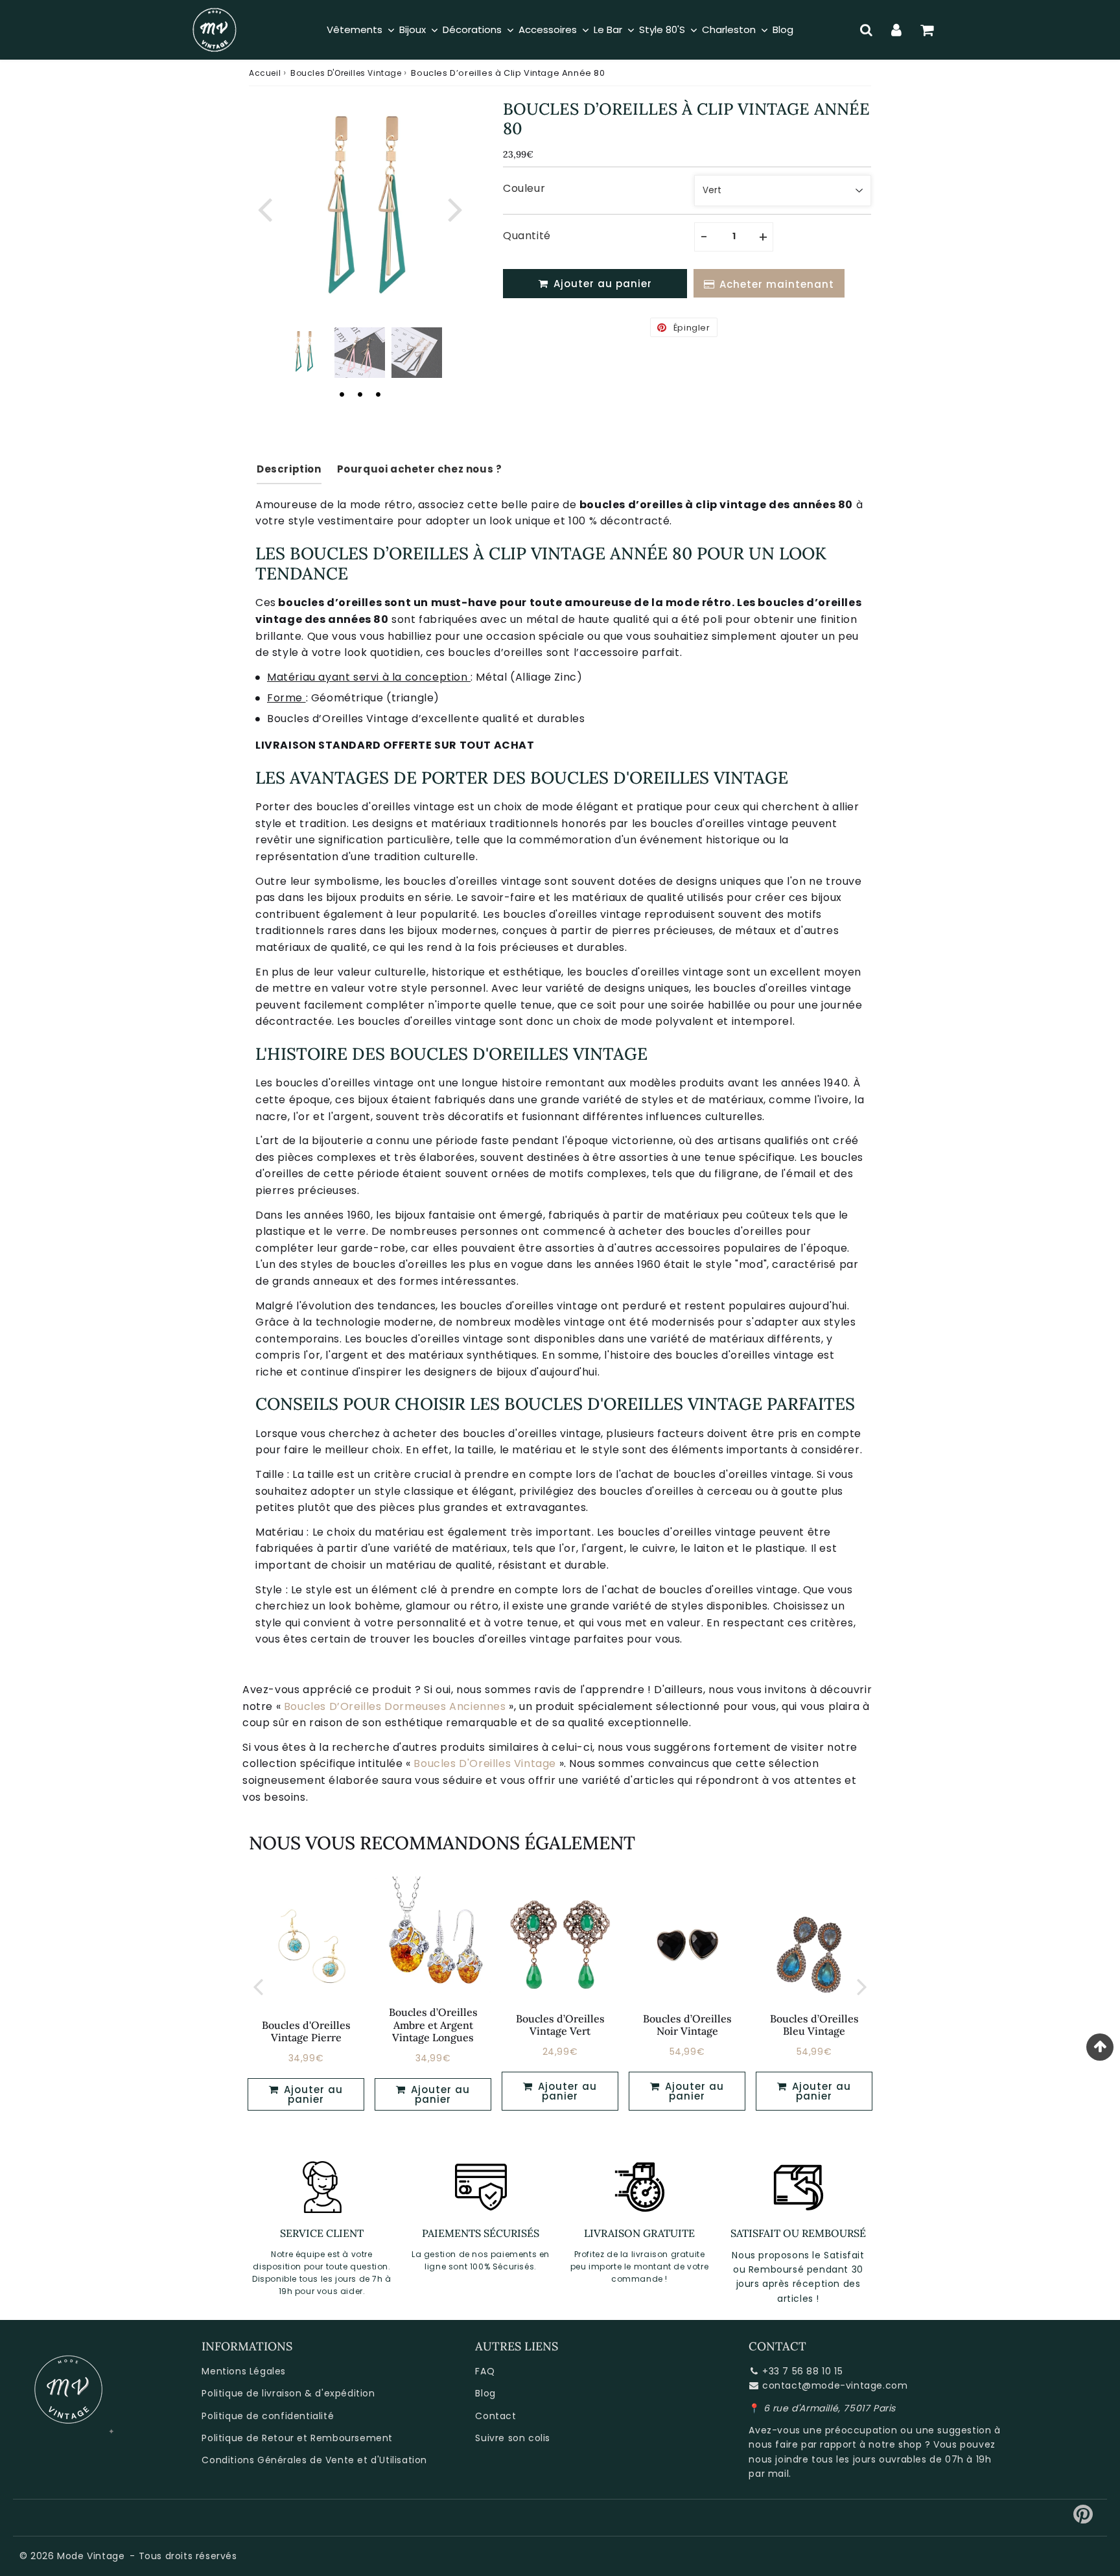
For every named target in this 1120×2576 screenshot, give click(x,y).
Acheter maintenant (777, 284)
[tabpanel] (303, 353)
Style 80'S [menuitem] (662, 29)
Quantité (527, 236)
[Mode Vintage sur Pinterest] (1083, 2519)
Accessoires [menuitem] (548, 29)
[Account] (897, 30)
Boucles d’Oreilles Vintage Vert (560, 2025)
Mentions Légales (244, 2371)
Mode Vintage (91, 2556)
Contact (496, 2416)
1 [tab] (342, 394)
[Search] (866, 30)
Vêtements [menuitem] (355, 29)
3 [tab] (378, 394)
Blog (485, 2393)
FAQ (485, 2371)
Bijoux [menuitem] (413, 29)
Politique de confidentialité (268, 2416)
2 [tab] (360, 394)
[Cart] (927, 30)
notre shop (895, 2444)
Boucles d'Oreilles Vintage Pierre (306, 2031)
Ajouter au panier (312, 2094)
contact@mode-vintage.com (835, 2385)
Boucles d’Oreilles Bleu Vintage (814, 2025)
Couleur (524, 188)
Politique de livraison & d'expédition (288, 2393)
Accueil (265, 73)
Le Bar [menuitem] (608, 29)
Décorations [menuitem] (472, 29)
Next (455, 208)
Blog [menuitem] (783, 29)
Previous (264, 208)
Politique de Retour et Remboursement (297, 2438)
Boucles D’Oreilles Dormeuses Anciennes (395, 1706)
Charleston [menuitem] (729, 29)
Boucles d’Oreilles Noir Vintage (687, 2025)
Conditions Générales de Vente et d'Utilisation (314, 2460)
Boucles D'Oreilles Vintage (346, 73)
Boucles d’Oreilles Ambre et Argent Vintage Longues (433, 2024)
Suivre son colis (513, 2438)
